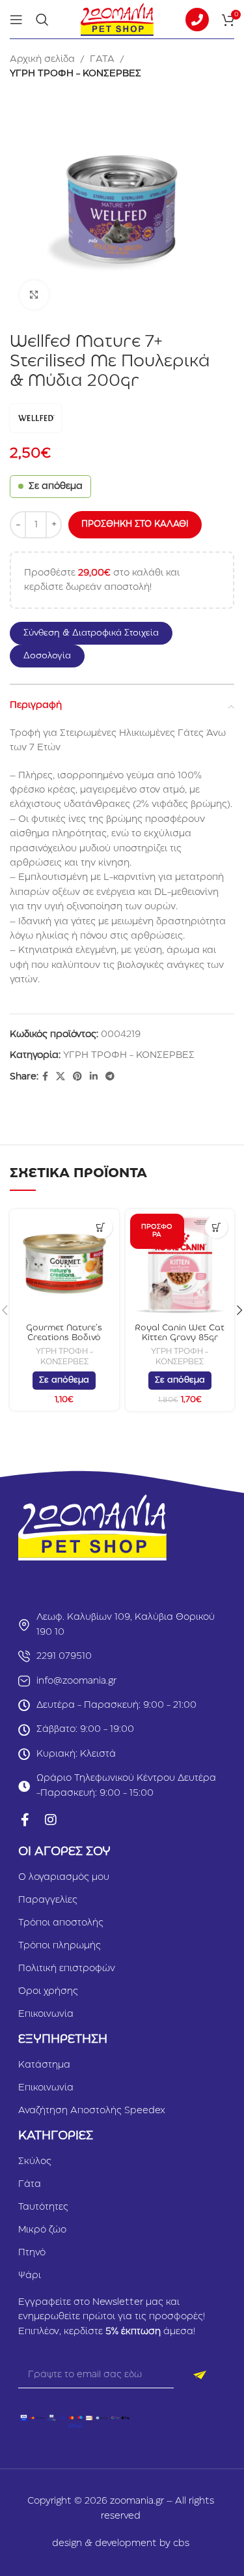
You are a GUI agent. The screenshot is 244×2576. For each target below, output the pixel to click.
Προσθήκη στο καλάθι (135, 524)
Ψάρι (30, 2276)
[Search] (42, 20)
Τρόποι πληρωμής (60, 1946)
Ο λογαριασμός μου (64, 1877)
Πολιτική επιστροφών (67, 1969)
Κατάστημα (44, 2065)
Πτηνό (32, 2253)
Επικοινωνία (46, 2014)
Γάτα (30, 2184)
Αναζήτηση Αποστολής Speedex (92, 2111)
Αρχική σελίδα (42, 59)
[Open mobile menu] (16, 20)
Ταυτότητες (43, 2207)
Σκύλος (35, 2161)
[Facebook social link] (45, 1077)
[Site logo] (117, 19)
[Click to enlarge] (34, 295)
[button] (98, 633)
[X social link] (61, 1077)
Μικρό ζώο (42, 2230)
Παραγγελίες (48, 1900)
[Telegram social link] (110, 1077)
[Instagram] (51, 1820)
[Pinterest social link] (77, 1077)
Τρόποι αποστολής (61, 1923)
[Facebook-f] (25, 1820)
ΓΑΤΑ (102, 59)
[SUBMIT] (200, 2375)
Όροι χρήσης (48, 1991)
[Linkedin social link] (94, 1077)
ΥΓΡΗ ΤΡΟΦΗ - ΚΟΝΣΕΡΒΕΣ (75, 74)
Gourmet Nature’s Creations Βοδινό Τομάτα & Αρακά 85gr (64, 1338)
